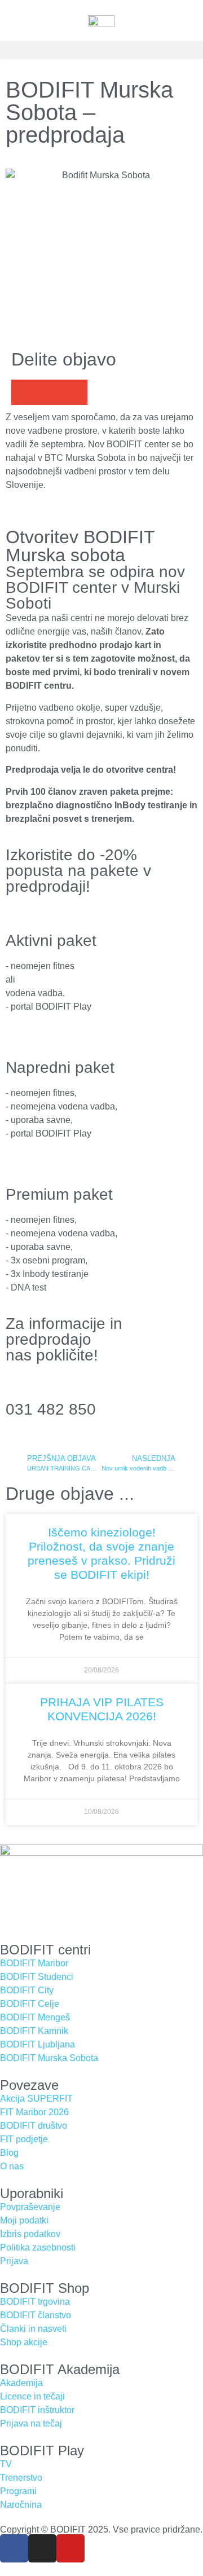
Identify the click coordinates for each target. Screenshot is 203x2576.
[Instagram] (42, 2548)
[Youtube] (70, 2548)
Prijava (14, 2261)
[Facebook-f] (14, 2548)
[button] (101, 50)
